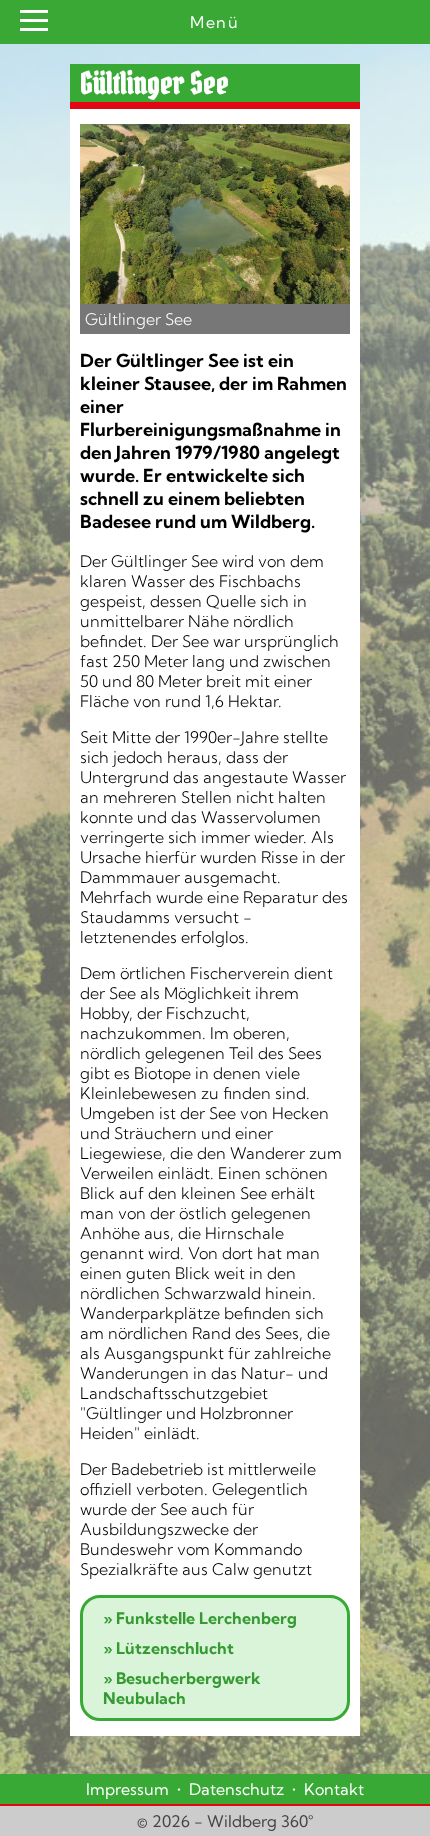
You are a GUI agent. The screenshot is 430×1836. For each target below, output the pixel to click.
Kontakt (334, 1789)
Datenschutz (236, 1789)
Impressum (127, 1789)
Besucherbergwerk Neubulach (182, 1688)
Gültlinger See (138, 319)
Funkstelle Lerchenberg (200, 1618)
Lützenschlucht (168, 1648)
